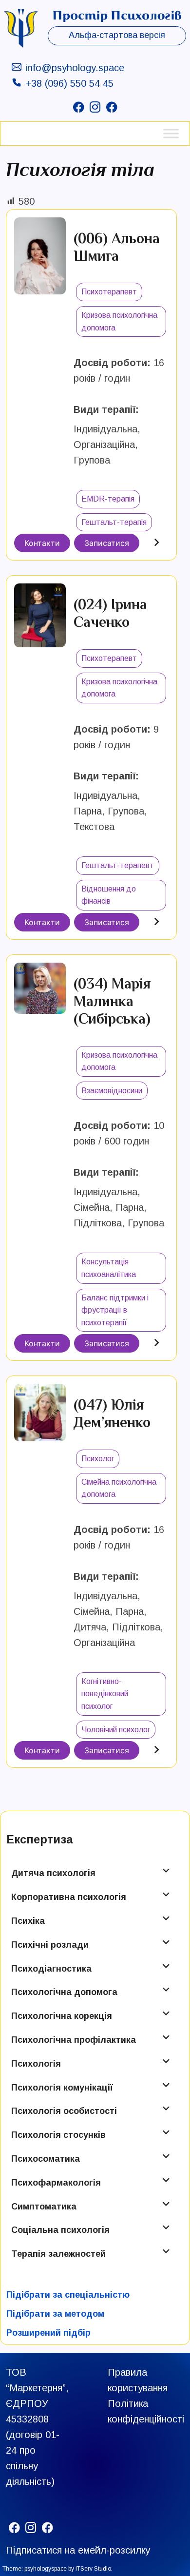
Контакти (42, 543)
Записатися (107, 543)
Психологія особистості (64, 2111)
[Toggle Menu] (171, 133)
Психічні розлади (50, 1945)
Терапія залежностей (58, 2254)
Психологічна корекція (62, 2016)
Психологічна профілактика (74, 2040)
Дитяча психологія (53, 1873)
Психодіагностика (51, 1969)
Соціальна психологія (60, 2230)
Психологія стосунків (58, 2135)
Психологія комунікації (62, 2088)
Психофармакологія (56, 2183)
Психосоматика (46, 2159)
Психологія (36, 2064)
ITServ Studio (93, 2569)
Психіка (28, 1921)
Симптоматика (44, 2207)
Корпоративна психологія (69, 1897)
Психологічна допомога (64, 1992)
